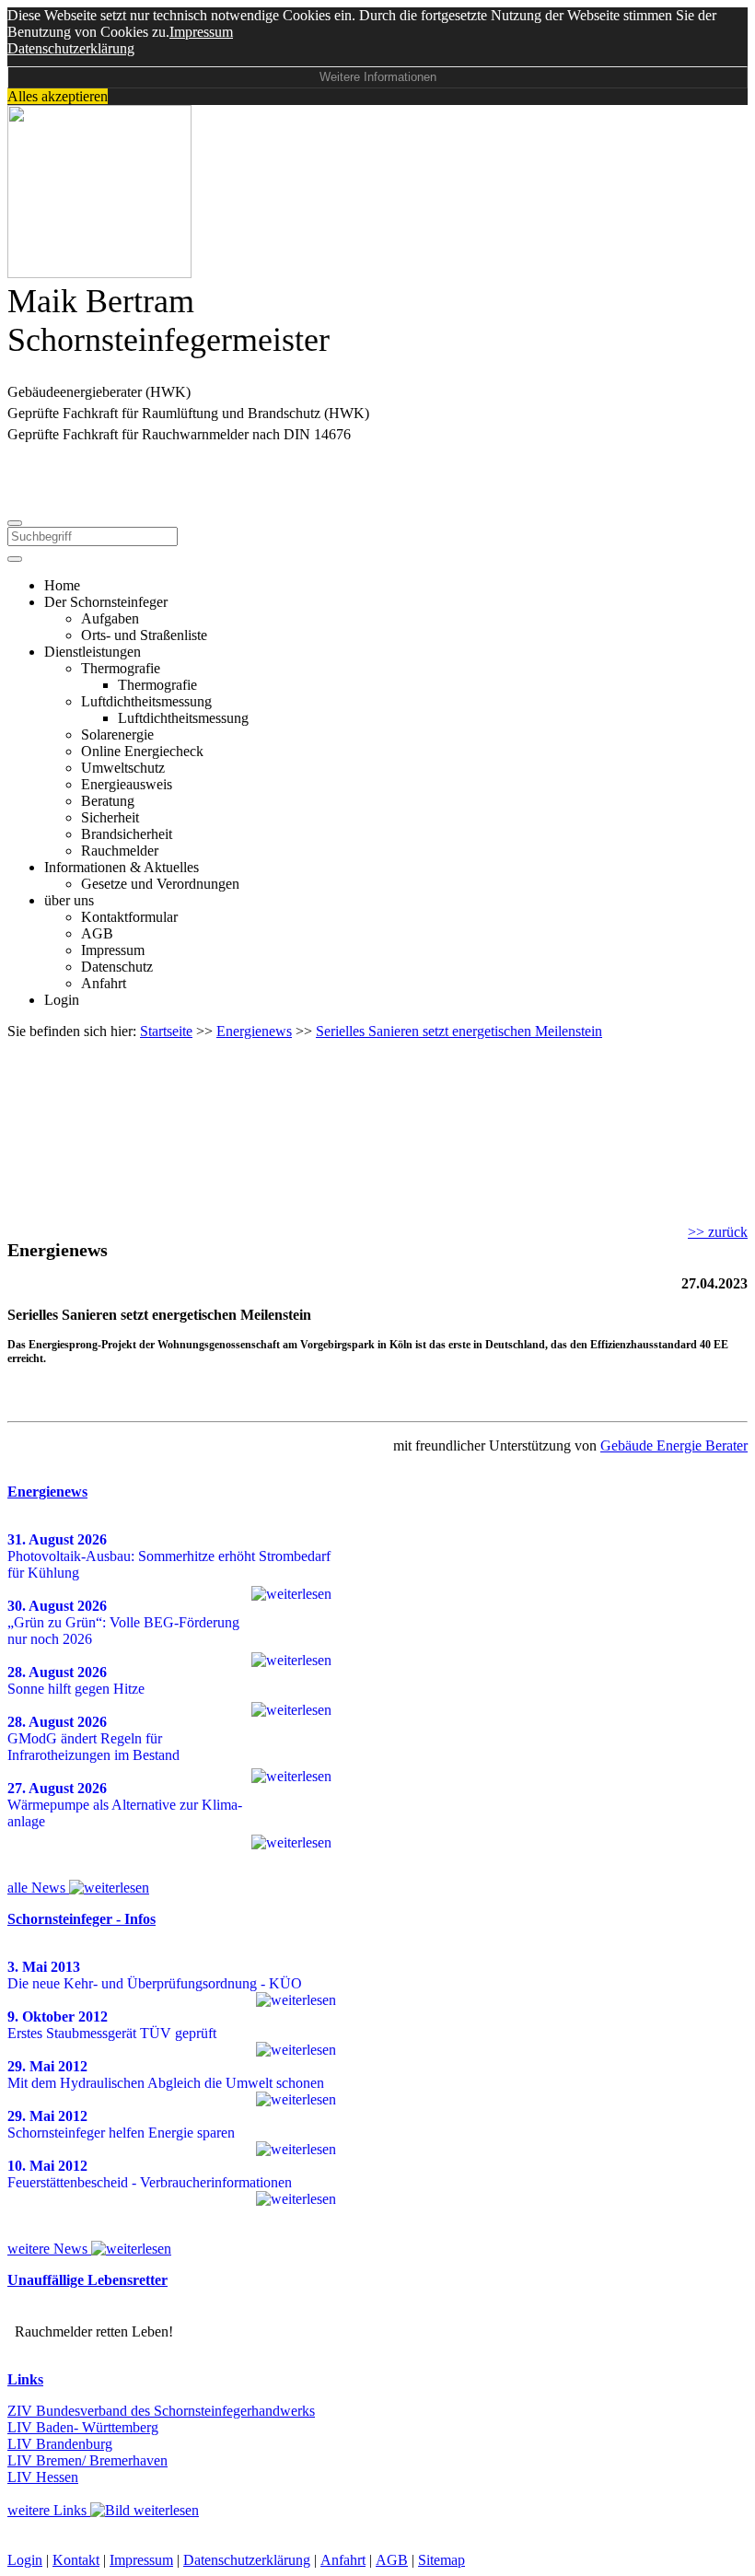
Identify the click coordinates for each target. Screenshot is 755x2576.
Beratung (108, 801)
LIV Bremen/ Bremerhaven (87, 2460)
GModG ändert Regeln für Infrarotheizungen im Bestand (93, 1747)
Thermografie (121, 668)
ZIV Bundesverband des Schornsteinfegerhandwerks (161, 2411)
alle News (38, 1888)
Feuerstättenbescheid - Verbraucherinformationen (150, 2182)
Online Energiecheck (142, 751)
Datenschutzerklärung (71, 48)
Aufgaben (110, 618)
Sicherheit (110, 817)
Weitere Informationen (378, 77)
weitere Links (49, 2510)
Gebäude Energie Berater (674, 1445)
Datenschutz (117, 967)
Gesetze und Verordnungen (160, 884)
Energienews (47, 1492)
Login (62, 1000)
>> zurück (718, 1232)
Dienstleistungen (93, 652)
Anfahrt (104, 983)
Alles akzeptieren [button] (58, 96)
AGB (97, 933)
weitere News (49, 2249)
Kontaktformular (129, 917)
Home (62, 585)
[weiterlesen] (291, 1594)
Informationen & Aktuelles (122, 867)
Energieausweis (127, 784)
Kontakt (76, 2560)
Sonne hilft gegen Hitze (76, 1689)
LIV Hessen (43, 2477)
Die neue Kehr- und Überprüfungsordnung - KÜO (155, 1983)
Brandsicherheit (127, 834)
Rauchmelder (120, 851)
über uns (69, 900)
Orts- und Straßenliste (144, 635)
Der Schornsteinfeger (106, 602)
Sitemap (441, 2560)
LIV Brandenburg (60, 2444)
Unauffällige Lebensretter (87, 2280)
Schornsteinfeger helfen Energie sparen (121, 2133)
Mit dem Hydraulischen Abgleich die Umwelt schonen (166, 2083)
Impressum (201, 32)
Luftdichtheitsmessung (146, 701)
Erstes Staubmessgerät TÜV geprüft (112, 2033)
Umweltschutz (123, 768)
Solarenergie (117, 734)
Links (25, 2379)
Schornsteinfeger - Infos (81, 1919)
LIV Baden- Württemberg (83, 2427)
